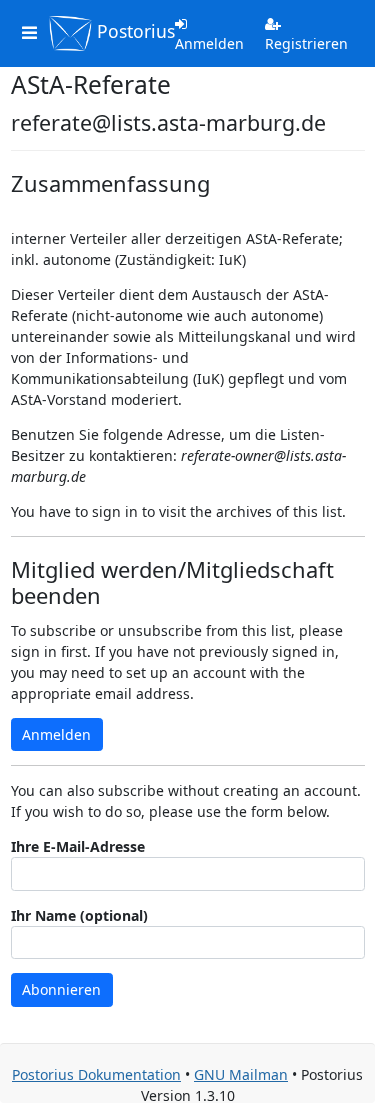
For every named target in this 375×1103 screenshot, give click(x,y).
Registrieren (306, 43)
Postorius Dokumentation (96, 1074)
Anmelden (209, 43)
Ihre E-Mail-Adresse (78, 846)
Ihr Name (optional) (79, 915)
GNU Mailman (241, 1074)
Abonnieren (61, 989)
